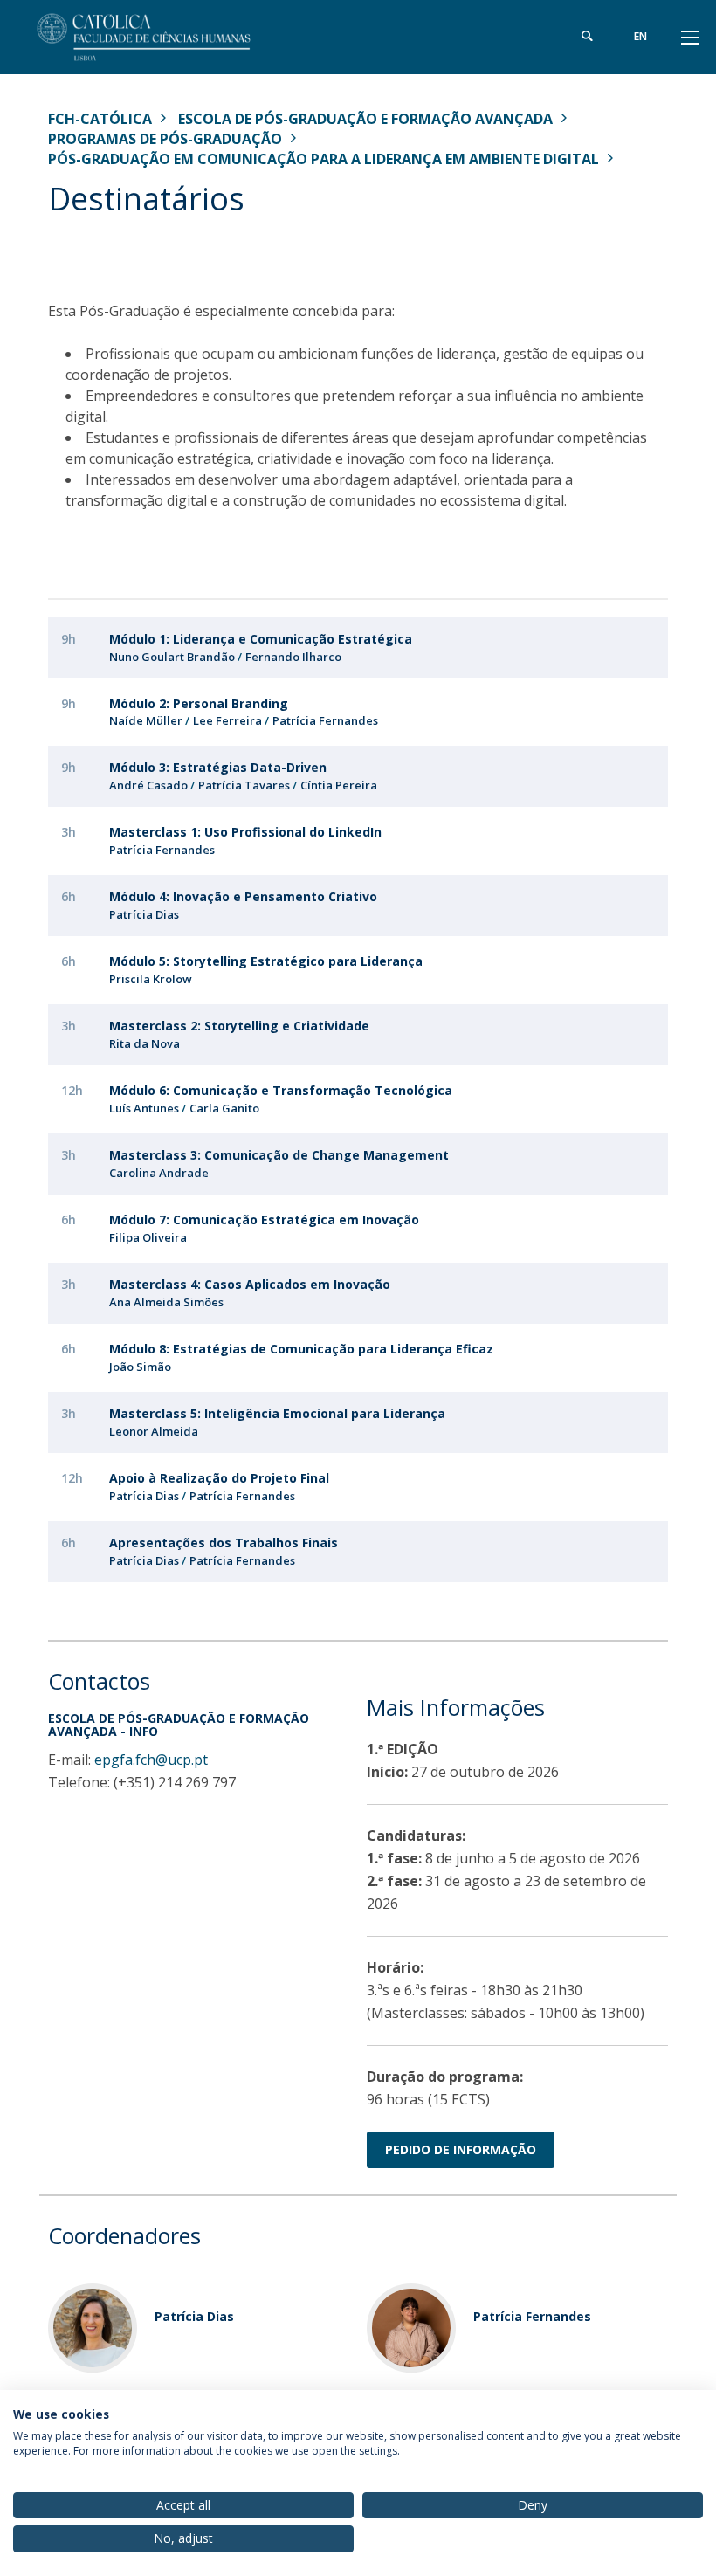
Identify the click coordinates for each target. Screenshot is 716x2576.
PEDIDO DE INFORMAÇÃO (461, 2149)
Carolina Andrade (159, 1173)
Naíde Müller (146, 720)
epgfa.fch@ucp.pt (151, 1760)
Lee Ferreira (227, 720)
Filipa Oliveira (148, 1237)
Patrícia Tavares (244, 785)
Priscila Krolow (151, 979)
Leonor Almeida (154, 1431)
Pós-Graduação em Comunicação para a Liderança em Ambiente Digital (324, 159)
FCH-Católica (100, 119)
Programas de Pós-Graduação (165, 139)
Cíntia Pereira (339, 785)
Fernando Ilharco (293, 657)
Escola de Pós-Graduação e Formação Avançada (365, 119)
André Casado (148, 785)
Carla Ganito (224, 1108)
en (640, 36)
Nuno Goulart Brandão (172, 657)
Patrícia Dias (144, 914)
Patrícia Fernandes (325, 720)
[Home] (157, 37)
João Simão (140, 1367)
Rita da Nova (145, 1043)
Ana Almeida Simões (166, 1302)
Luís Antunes (144, 1108)
